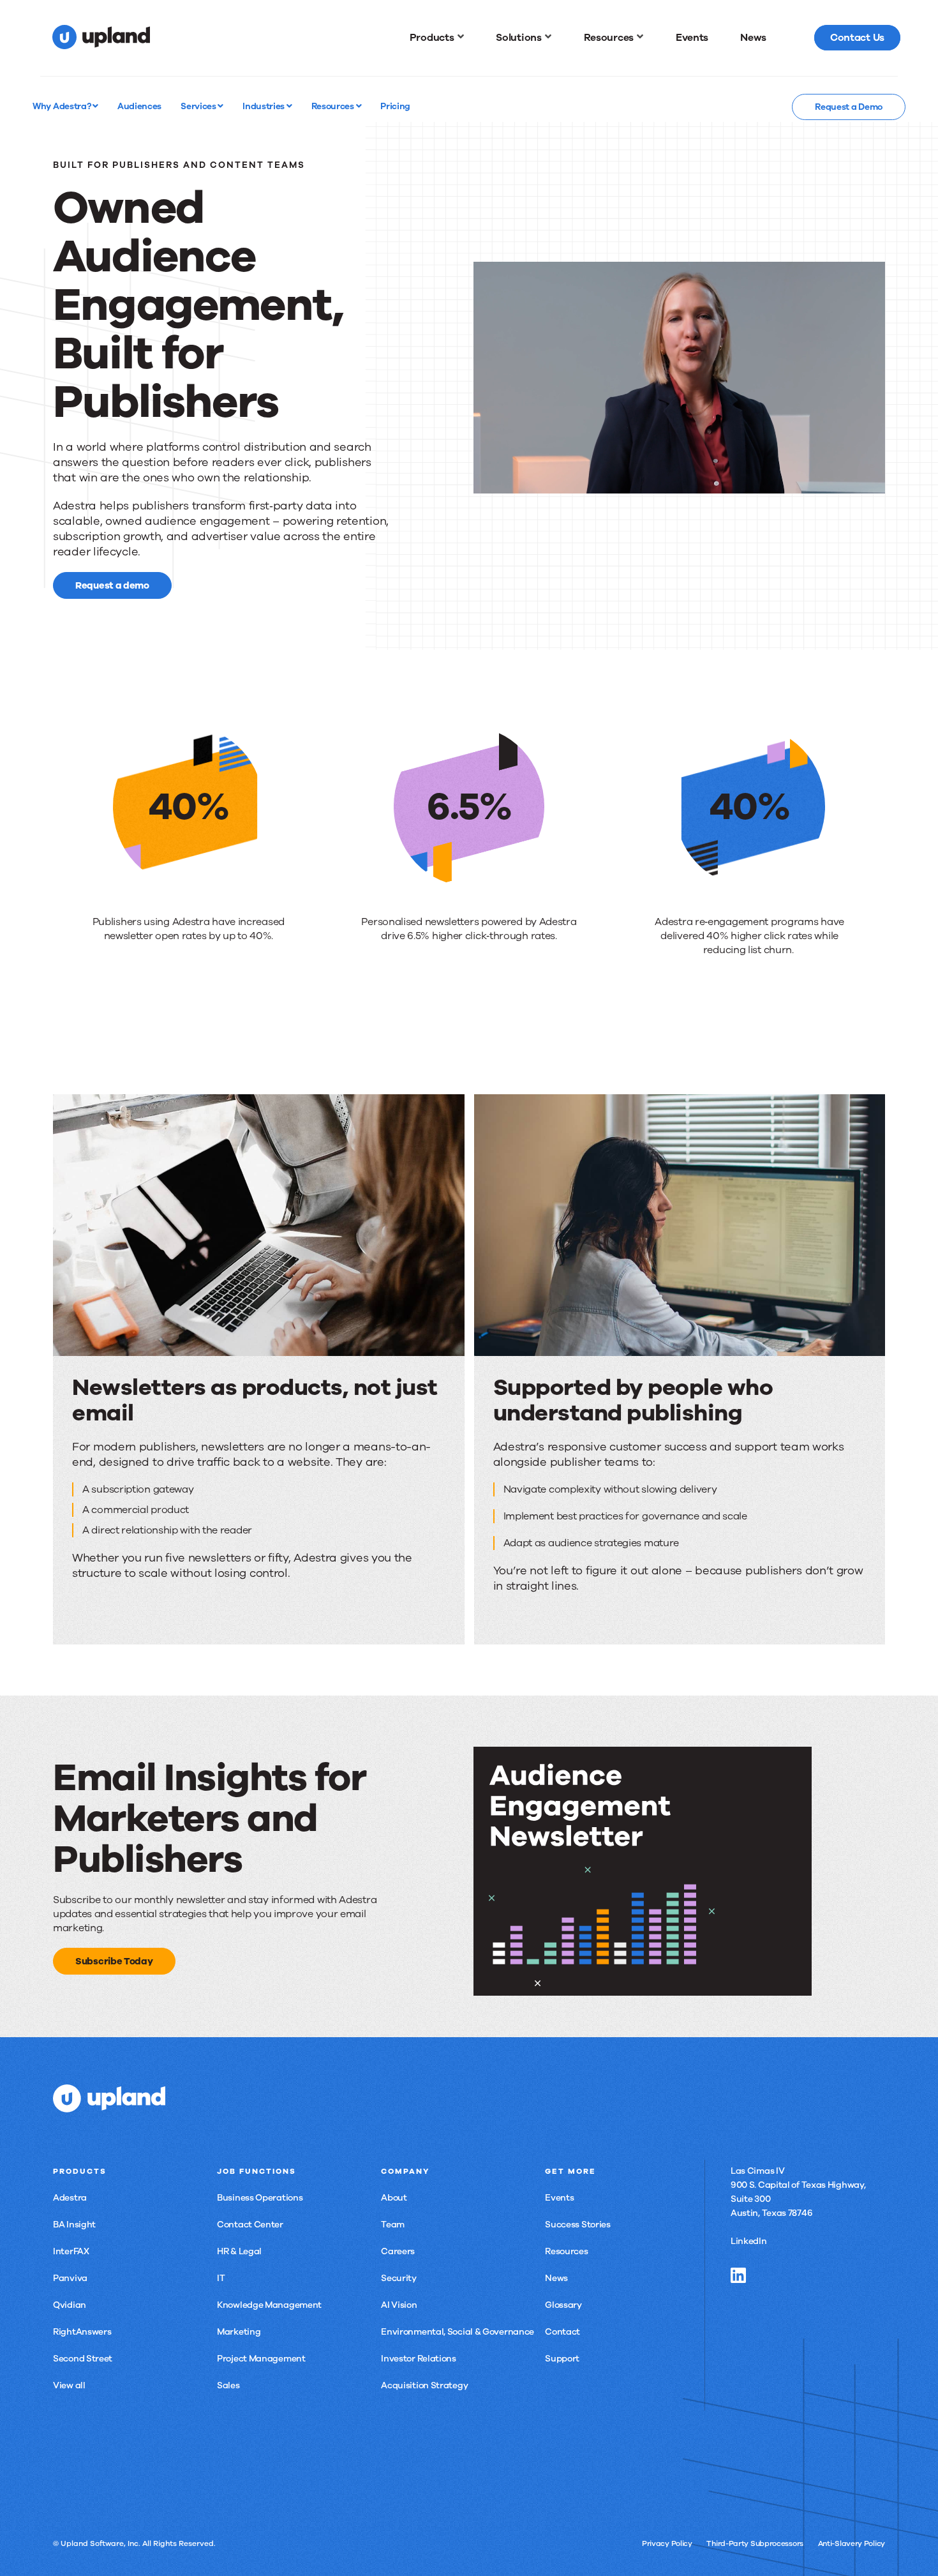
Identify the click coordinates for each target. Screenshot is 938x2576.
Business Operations (260, 2198)
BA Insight (74, 2225)
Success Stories (578, 2225)
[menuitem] (437, 38)
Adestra (70, 2198)
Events (559, 2198)
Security (399, 2278)
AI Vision (399, 2305)
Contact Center (250, 2225)
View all (69, 2385)
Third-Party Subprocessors (755, 2543)
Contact (562, 2332)
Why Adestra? (63, 106)
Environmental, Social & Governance (458, 2332)
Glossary (563, 2305)
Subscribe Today (114, 1961)
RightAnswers (82, 2332)
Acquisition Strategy (424, 2385)
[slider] (654, 483)
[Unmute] (821, 483)
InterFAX (71, 2251)
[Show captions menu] (796, 483)
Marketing (239, 2332)
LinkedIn (749, 2241)
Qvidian (70, 2305)
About (394, 2198)
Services (199, 106)
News (556, 2278)
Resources (334, 106)
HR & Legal (239, 2251)
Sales (228, 2385)
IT (221, 2278)
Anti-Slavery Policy (852, 2543)
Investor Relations (419, 2359)
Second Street (83, 2359)
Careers (398, 2251)
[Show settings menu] (847, 483)
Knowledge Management (269, 2305)
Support (562, 2359)
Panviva (70, 2278)
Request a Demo (849, 107)
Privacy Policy (667, 2543)
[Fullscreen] (872, 483)
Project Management (261, 2359)
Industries (264, 106)
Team (393, 2225)
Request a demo (112, 585)
